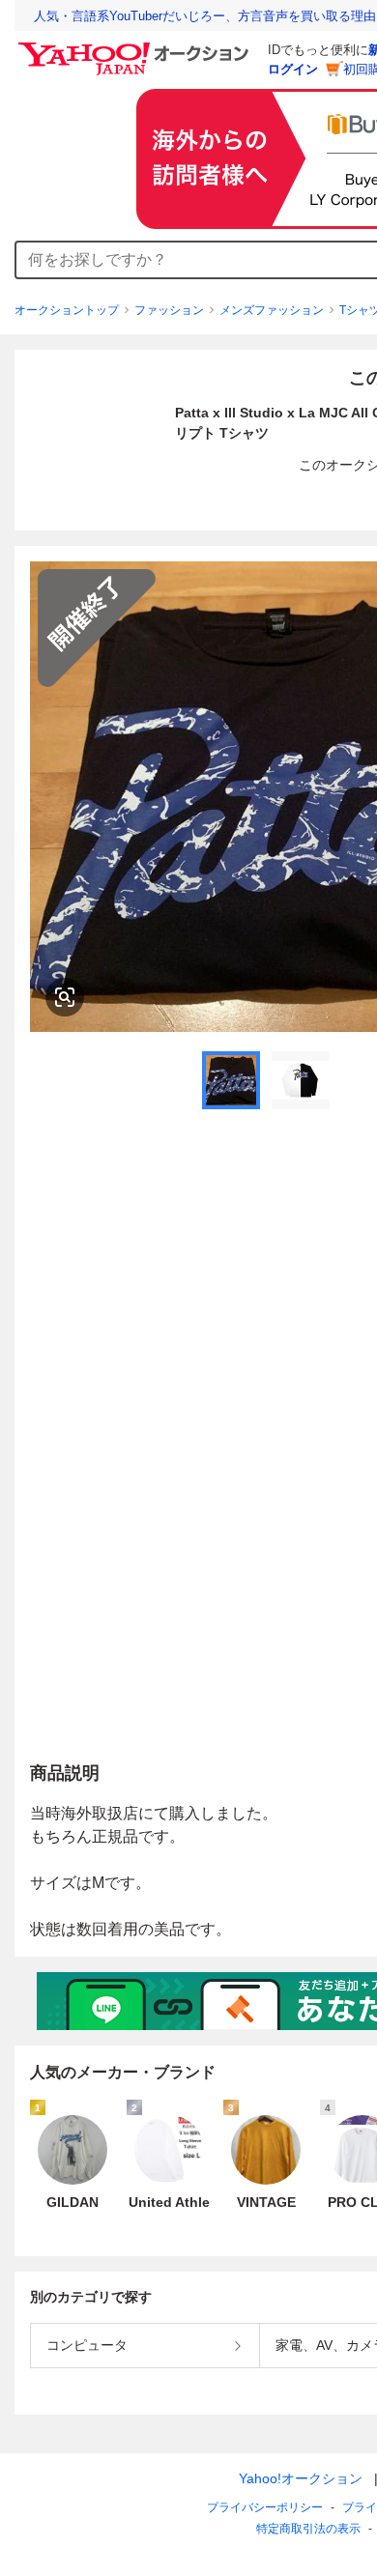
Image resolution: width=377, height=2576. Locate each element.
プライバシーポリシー (265, 2507)
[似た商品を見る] (65, 997)
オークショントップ (67, 310)
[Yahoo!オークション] (136, 47)
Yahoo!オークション (301, 2478)
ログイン (293, 69)
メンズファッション (272, 310)
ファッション (169, 310)
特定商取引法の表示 (308, 2529)
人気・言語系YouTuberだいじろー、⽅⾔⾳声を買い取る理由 (205, 16)
